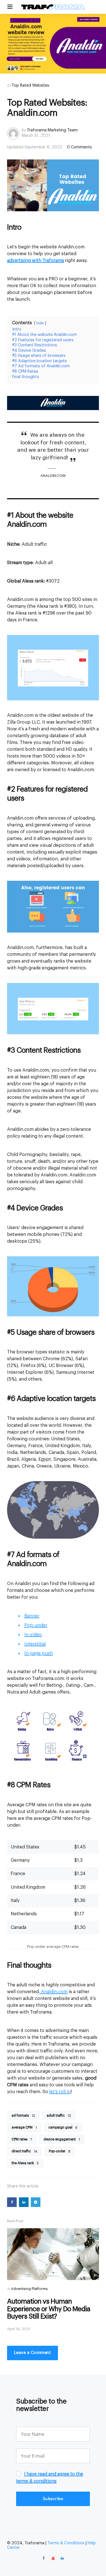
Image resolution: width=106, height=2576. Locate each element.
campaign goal (63, 2128)
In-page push (39, 1653)
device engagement (62, 2139)
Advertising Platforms (29, 2289)
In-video (33, 1635)
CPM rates (22, 2139)
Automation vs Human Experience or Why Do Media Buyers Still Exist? (49, 2309)
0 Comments (79, 147)
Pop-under (36, 1625)
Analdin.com (54, 1992)
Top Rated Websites (30, 86)
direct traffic (24, 2151)
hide (40, 323)
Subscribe (53, 2499)
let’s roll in (60, 2092)
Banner (32, 1616)
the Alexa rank (25, 2163)
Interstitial (35, 1644)
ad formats (23, 2116)
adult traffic (59, 2116)
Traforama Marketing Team (52, 130)
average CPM (24, 2128)
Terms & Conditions (66, 2543)
